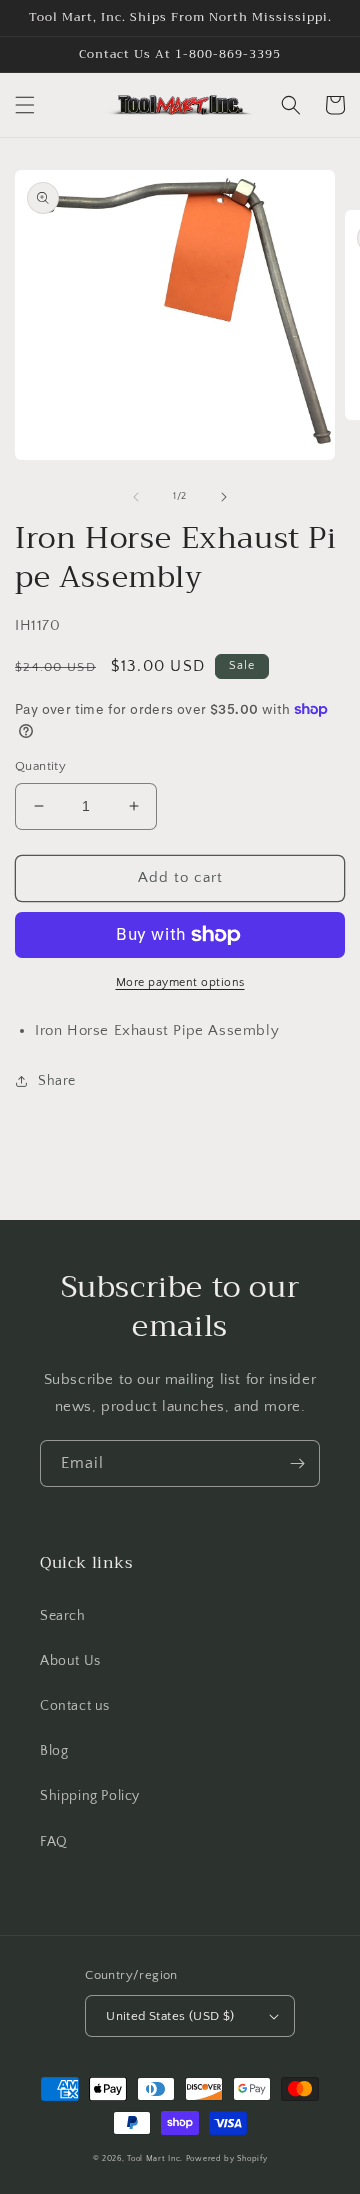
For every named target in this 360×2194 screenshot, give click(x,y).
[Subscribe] (297, 1463)
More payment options (180, 982)
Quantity (40, 766)
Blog (54, 1751)
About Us (70, 1661)
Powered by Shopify (227, 2158)
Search (63, 1616)
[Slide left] (136, 497)
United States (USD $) (170, 2016)
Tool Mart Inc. (155, 2158)
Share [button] (57, 1081)
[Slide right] (224, 497)
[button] (25, 105)
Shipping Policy (90, 1796)
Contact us (75, 1706)
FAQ (54, 1842)
